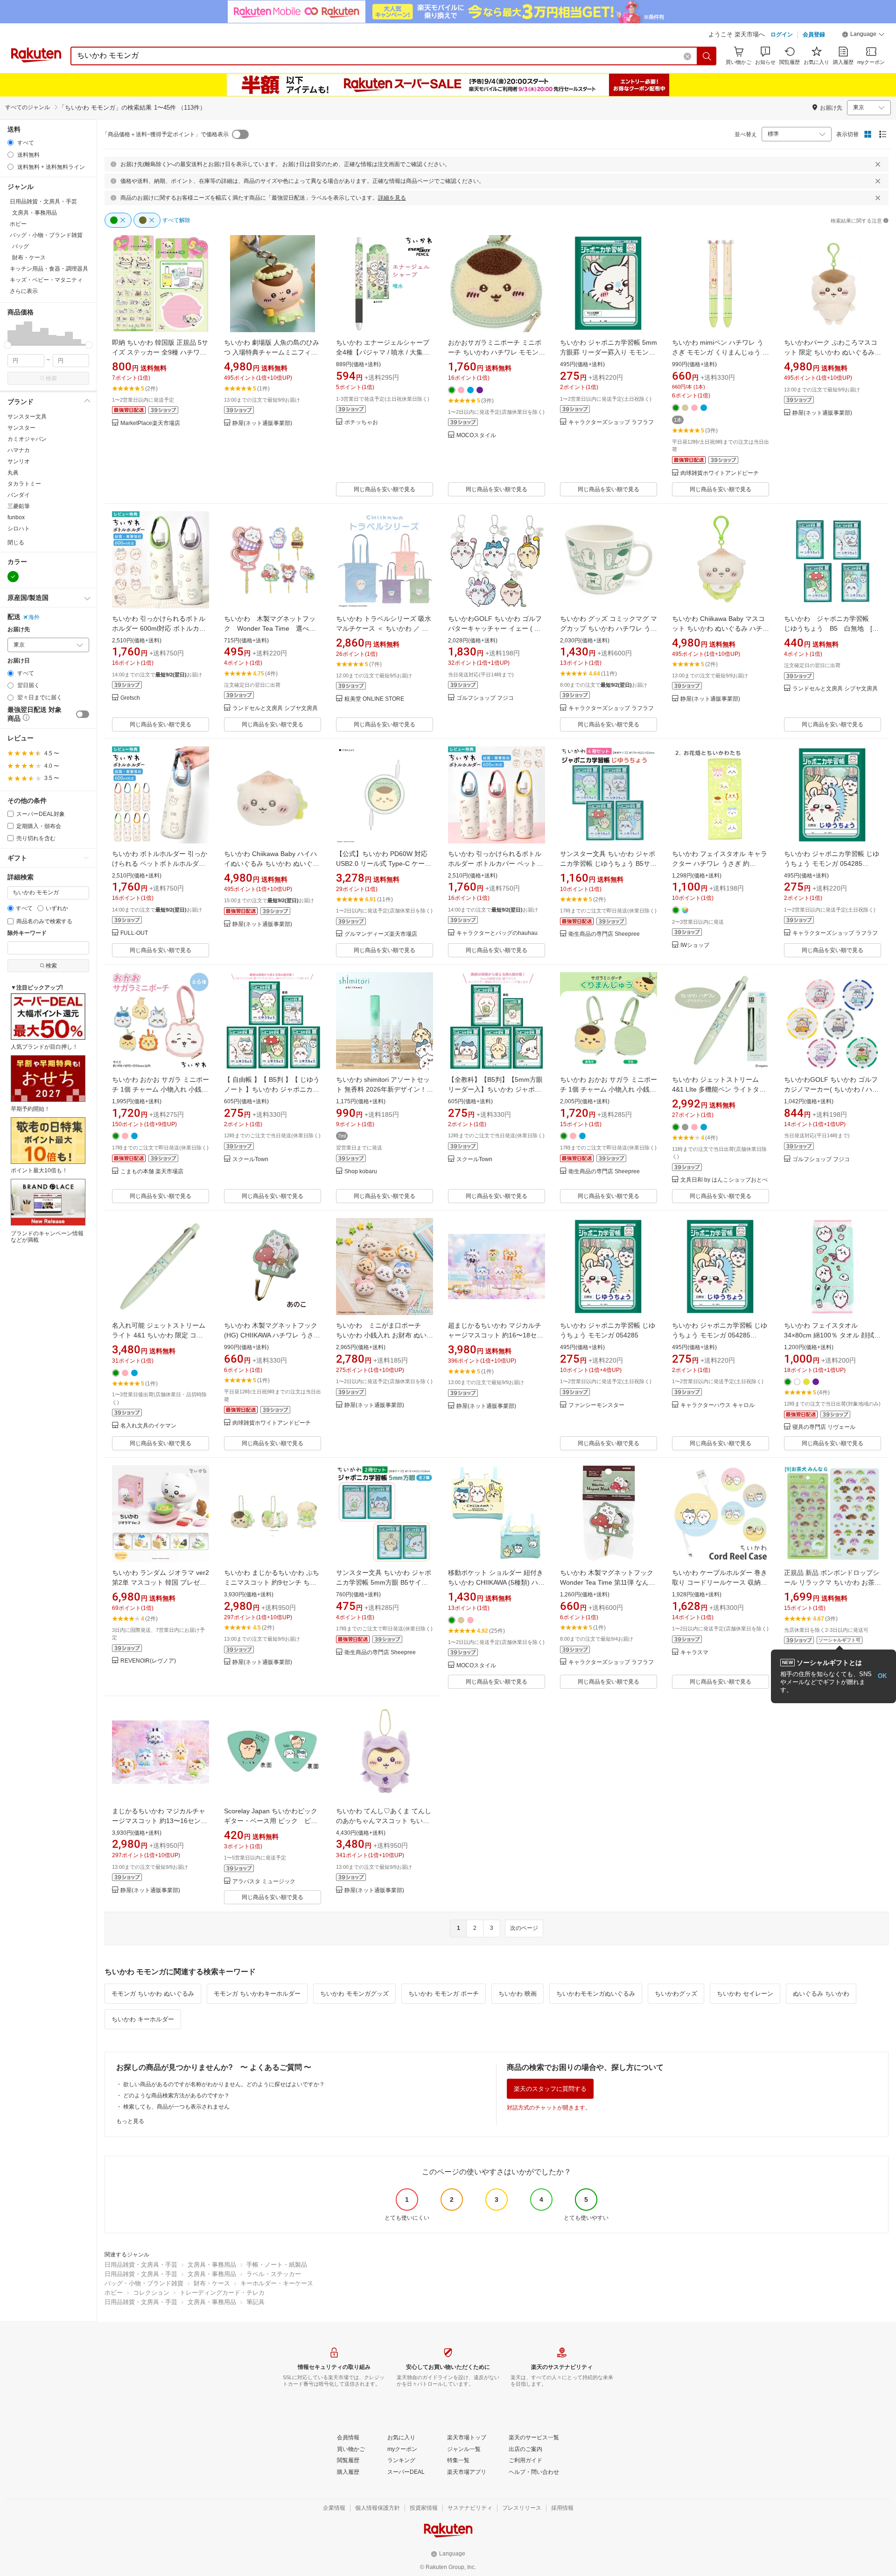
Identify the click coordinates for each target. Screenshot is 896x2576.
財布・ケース (212, 2283)
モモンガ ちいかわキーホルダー (257, 1994)
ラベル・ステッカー (274, 2274)
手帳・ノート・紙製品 (277, 2265)
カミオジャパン (27, 439)
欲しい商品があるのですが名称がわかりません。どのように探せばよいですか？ (224, 2084)
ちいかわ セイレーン (745, 1994)
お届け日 (19, 661)
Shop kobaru (361, 1172)
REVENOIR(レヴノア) (148, 1661)
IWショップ (695, 945)
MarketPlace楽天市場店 (150, 423)
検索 (51, 378)
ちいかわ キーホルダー (143, 2019)
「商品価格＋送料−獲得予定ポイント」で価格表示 (165, 134)
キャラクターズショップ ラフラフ (611, 422)
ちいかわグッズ (676, 1994)
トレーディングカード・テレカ (222, 2293)
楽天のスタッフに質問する (550, 2089)
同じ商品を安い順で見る (385, 489)
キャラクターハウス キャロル (717, 1405)
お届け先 (19, 630)
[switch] (83, 714)
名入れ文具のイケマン (148, 1426)
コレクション (151, 2293)
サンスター (21, 428)
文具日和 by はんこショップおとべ (724, 1180)
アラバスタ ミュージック (264, 1882)
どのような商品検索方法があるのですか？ (176, 2096)
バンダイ (19, 495)
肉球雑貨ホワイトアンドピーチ (720, 473)
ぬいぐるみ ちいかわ (821, 1994)
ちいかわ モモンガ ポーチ (444, 1994)
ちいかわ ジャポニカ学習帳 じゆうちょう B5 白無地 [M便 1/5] (831, 628)
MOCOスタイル (476, 435)
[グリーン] (13, 577)
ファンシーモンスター (596, 1405)
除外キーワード (27, 933)
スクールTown (250, 1159)
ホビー (114, 2293)
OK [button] (882, 1676)
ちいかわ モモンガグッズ (354, 1994)
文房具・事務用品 (212, 2265)
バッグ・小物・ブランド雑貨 (144, 2283)
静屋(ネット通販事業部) (262, 423)
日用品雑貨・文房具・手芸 (141, 2265)
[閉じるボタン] (878, 164)
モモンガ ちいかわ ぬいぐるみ (153, 1994)
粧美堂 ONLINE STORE (374, 699)
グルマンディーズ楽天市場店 (381, 934)
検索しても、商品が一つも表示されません (176, 2107)
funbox (16, 517)
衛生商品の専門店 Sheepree (604, 934)
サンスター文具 (27, 417)
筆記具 (255, 2302)
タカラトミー (24, 484)
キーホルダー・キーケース (277, 2283)
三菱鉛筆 (19, 506)
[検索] (707, 56)
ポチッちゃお (361, 422)
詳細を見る (392, 198)
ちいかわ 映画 (518, 1994)
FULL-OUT (134, 933)
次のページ (524, 1928)
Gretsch (130, 698)
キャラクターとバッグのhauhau (497, 933)
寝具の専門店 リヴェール (824, 1427)
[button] (863, 35)
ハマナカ (19, 450)
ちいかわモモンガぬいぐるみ (596, 1994)
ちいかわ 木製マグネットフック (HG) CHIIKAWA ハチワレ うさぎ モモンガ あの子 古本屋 (272, 1335)
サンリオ (19, 461)
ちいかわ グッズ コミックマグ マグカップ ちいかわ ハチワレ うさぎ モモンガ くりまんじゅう (609, 628)
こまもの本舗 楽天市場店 (152, 1172)
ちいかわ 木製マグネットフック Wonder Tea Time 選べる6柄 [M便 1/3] (272, 628)
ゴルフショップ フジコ (485, 698)
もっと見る (130, 2121)
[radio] (10, 143)
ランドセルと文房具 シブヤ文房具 (275, 708)
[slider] (8, 345)
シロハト (19, 529)
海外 (34, 617)
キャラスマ (694, 1653)
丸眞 (13, 473)
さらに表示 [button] (24, 291)
